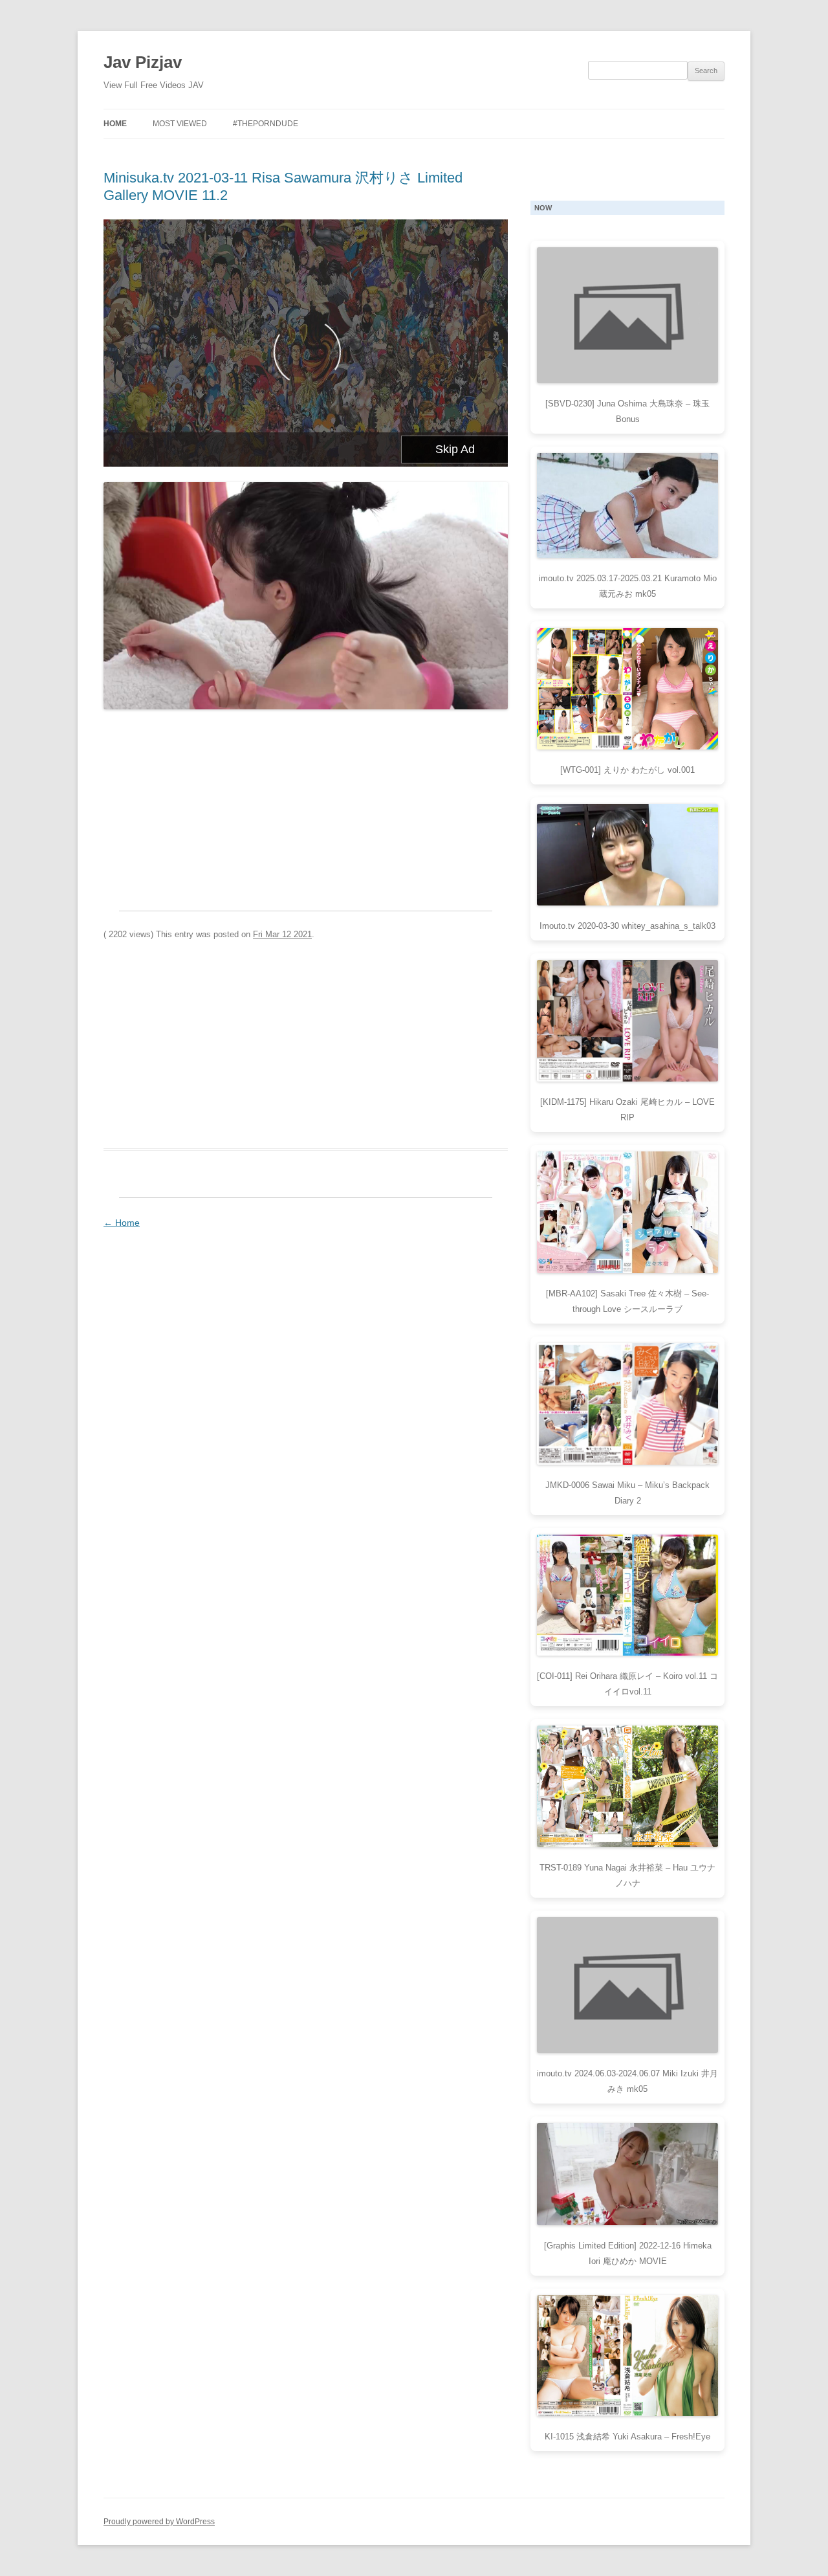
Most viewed (180, 124)
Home (115, 124)
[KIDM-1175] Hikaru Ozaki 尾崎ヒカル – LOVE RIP (627, 1110)
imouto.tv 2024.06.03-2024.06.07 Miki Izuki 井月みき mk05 (627, 2081)
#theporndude (266, 124)
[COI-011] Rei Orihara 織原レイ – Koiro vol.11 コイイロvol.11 (627, 1684)
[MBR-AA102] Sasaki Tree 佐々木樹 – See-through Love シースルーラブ (627, 1301)
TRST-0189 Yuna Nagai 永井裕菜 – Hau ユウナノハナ (627, 1875)
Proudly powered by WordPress (159, 2522)
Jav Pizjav (143, 62)
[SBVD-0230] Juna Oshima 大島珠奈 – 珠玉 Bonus (627, 411)
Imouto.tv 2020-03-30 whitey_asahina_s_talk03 (627, 926)
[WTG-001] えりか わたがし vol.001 (627, 770)
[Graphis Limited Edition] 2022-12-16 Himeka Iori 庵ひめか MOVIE (628, 2253)
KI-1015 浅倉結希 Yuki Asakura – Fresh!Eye (627, 2437)
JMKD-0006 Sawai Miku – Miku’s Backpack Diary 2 (627, 1493)
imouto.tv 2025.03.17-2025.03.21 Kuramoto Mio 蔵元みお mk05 (628, 586)
